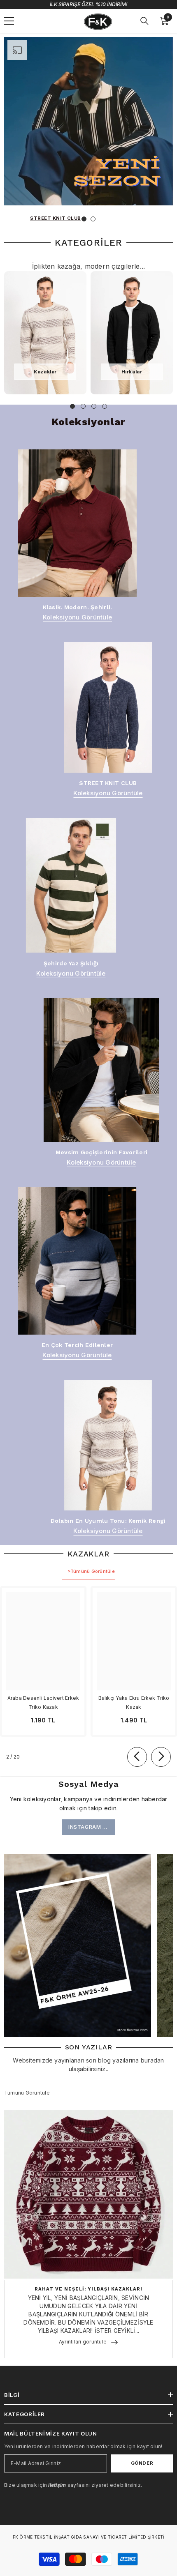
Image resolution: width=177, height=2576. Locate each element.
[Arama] (144, 21)
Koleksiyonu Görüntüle (77, 617)
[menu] (9, 21)
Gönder (142, 2463)
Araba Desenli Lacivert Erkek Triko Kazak (43, 1702)
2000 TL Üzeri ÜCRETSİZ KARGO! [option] (88, 4)
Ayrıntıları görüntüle (83, 2342)
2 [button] (93, 219)
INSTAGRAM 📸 (89, 1827)
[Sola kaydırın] (137, 1757)
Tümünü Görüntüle (88, 1571)
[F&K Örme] (45, 333)
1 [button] (84, 219)
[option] (88, 135)
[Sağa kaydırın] (161, 1757)
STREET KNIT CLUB (56, 218)
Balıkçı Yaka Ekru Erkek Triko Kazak (134, 1702)
